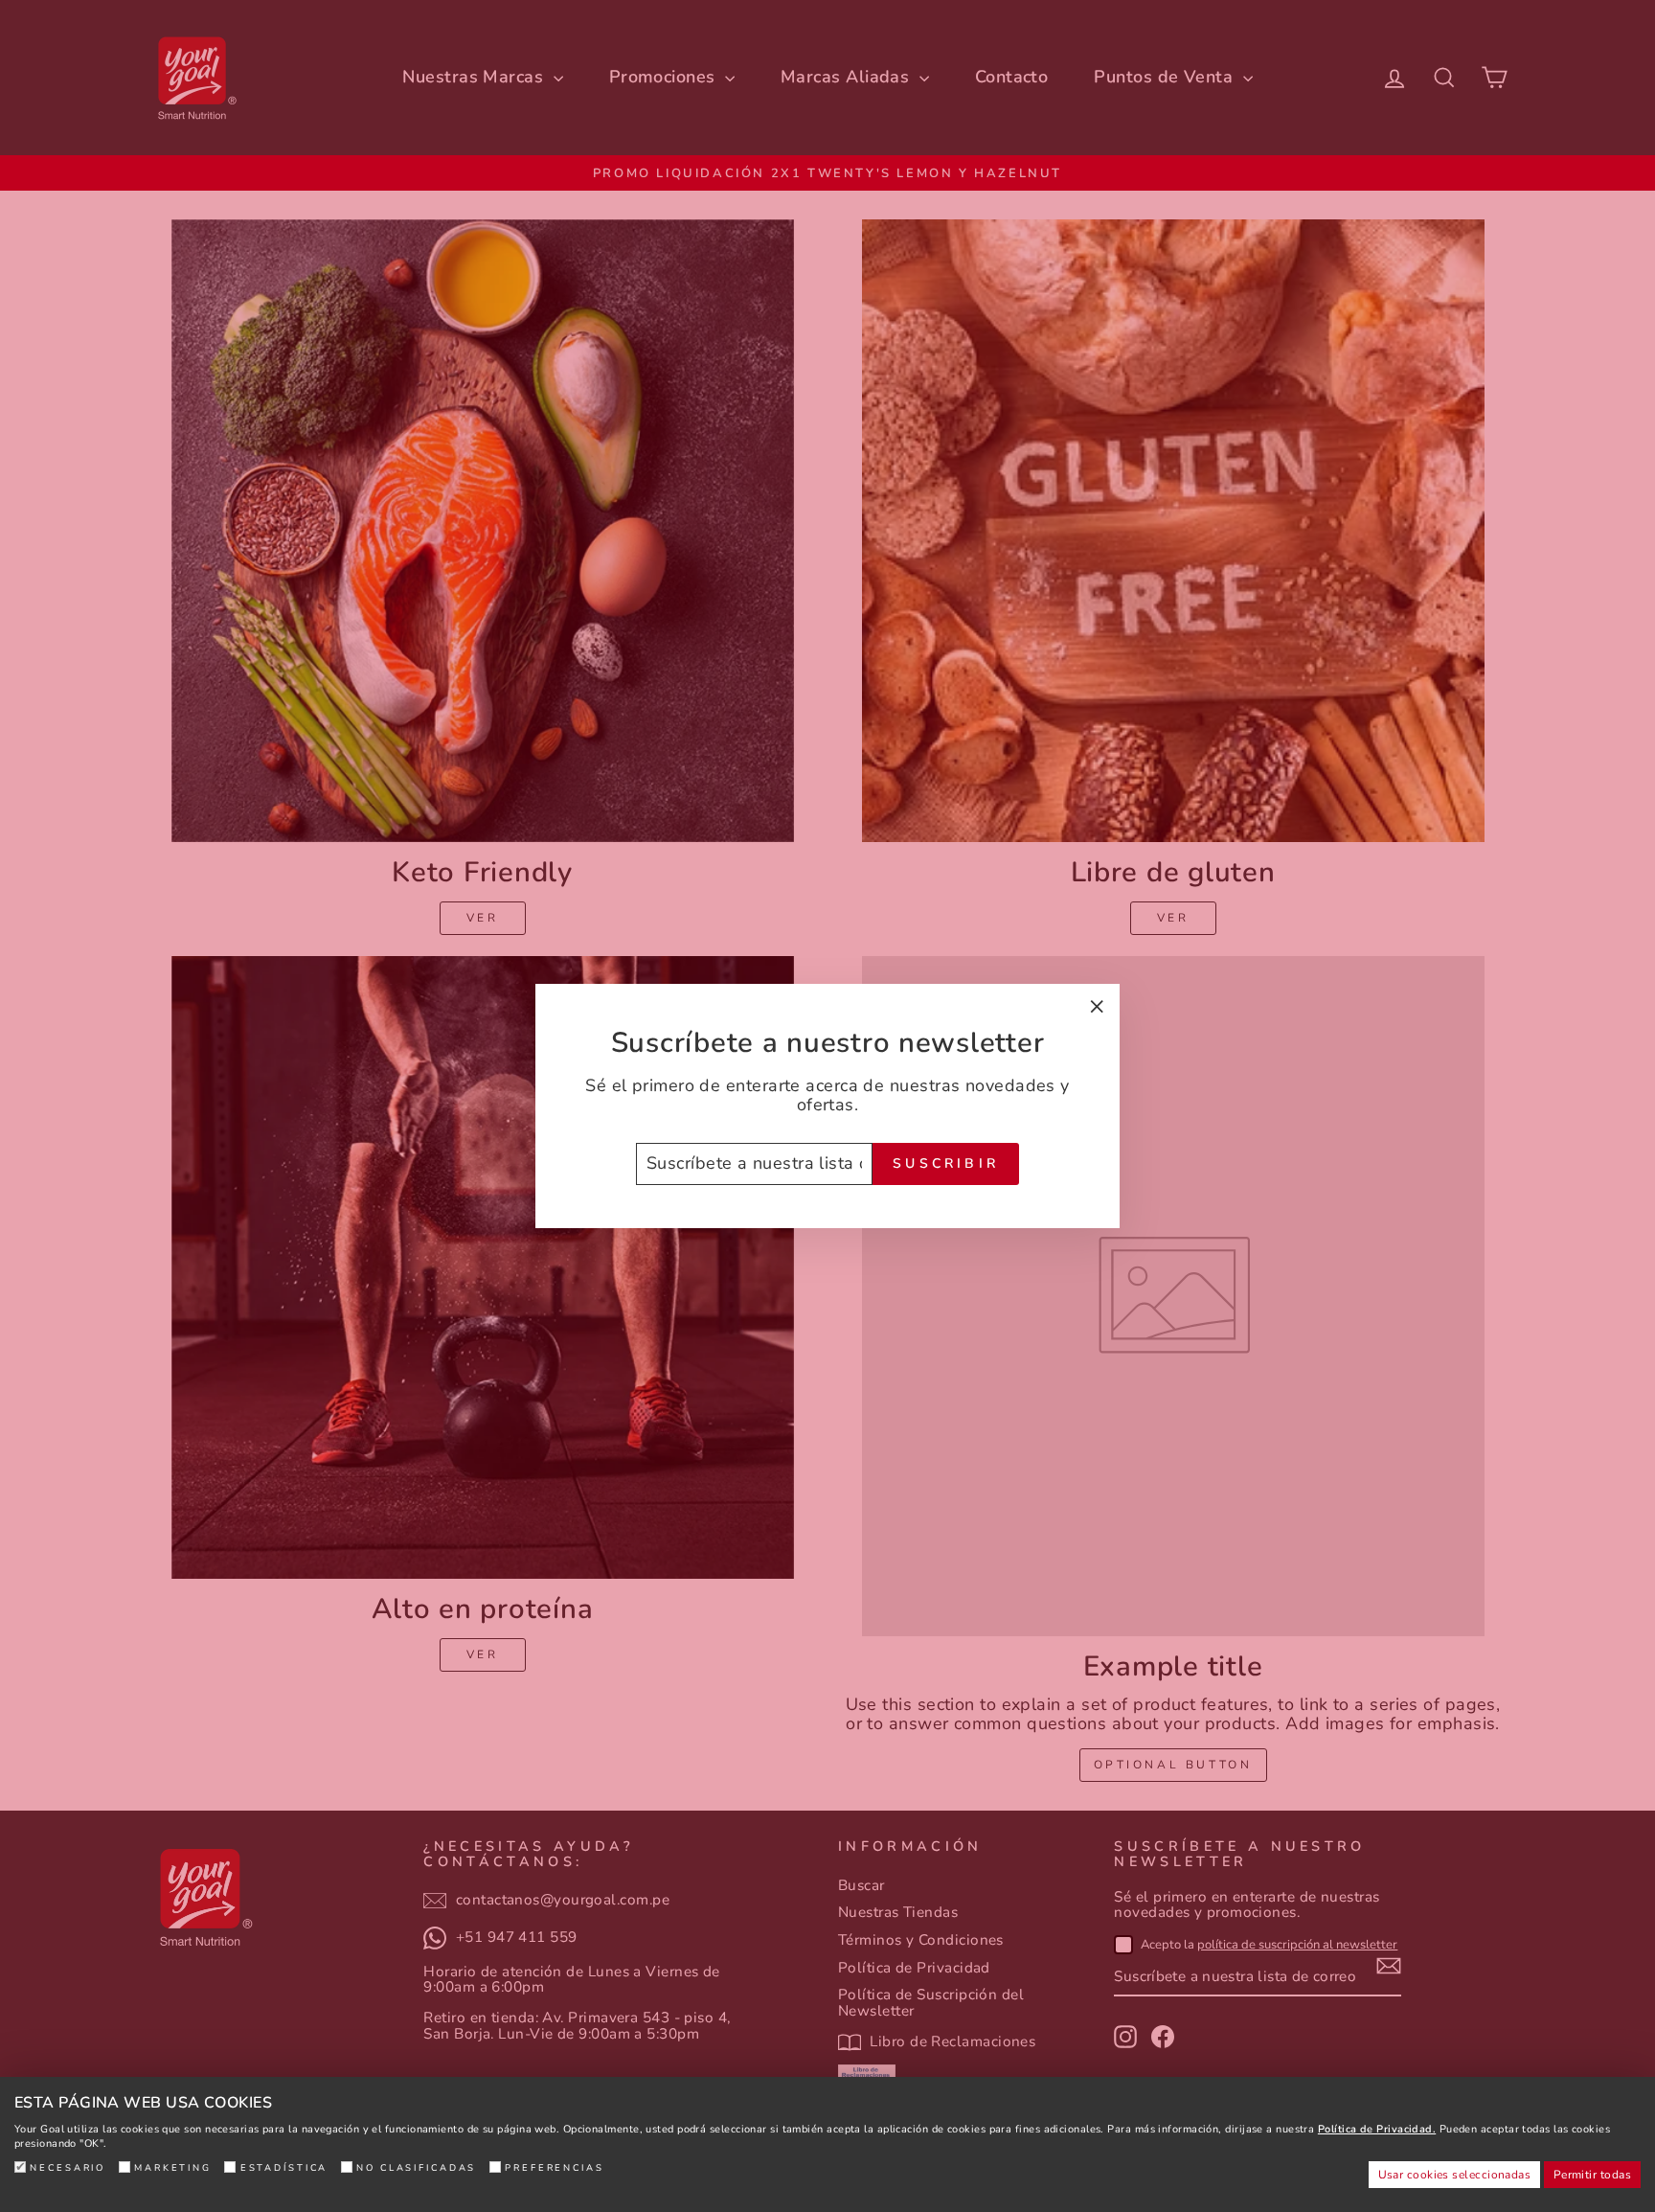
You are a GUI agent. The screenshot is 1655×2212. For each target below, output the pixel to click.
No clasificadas (416, 2167)
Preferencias (555, 2167)
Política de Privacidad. (1377, 2129)
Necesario (68, 2167)
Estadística (284, 2167)
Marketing (173, 2167)
